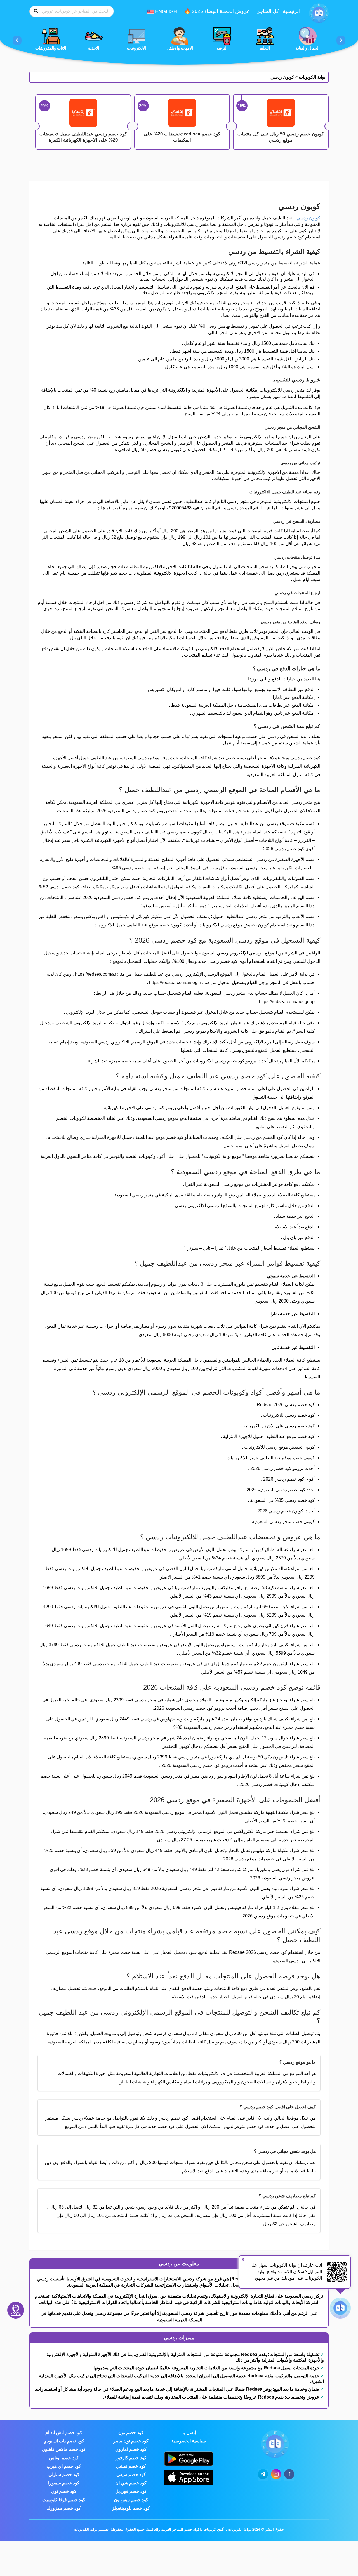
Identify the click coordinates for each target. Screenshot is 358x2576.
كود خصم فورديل (131, 2491)
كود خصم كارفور (131, 2458)
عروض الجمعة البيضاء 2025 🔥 (217, 11)
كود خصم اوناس (64, 2458)
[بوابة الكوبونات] (319, 13)
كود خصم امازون (131, 2449)
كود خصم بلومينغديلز (131, 2508)
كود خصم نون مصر (131, 2441)
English (165, 11)
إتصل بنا (189, 2433)
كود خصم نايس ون (131, 2500)
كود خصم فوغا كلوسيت (64, 2500)
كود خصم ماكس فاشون (64, 2449)
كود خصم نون (131, 2433)
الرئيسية (291, 11)
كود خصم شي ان (131, 2483)
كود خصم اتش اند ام (64, 2433)
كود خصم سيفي (131, 2475)
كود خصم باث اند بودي (64, 2441)
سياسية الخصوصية (189, 2441)
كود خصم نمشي (131, 2466)
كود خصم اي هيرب (64, 2466)
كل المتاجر (268, 11)
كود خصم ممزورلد (64, 2508)
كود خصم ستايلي (64, 2475)
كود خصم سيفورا (64, 2483)
